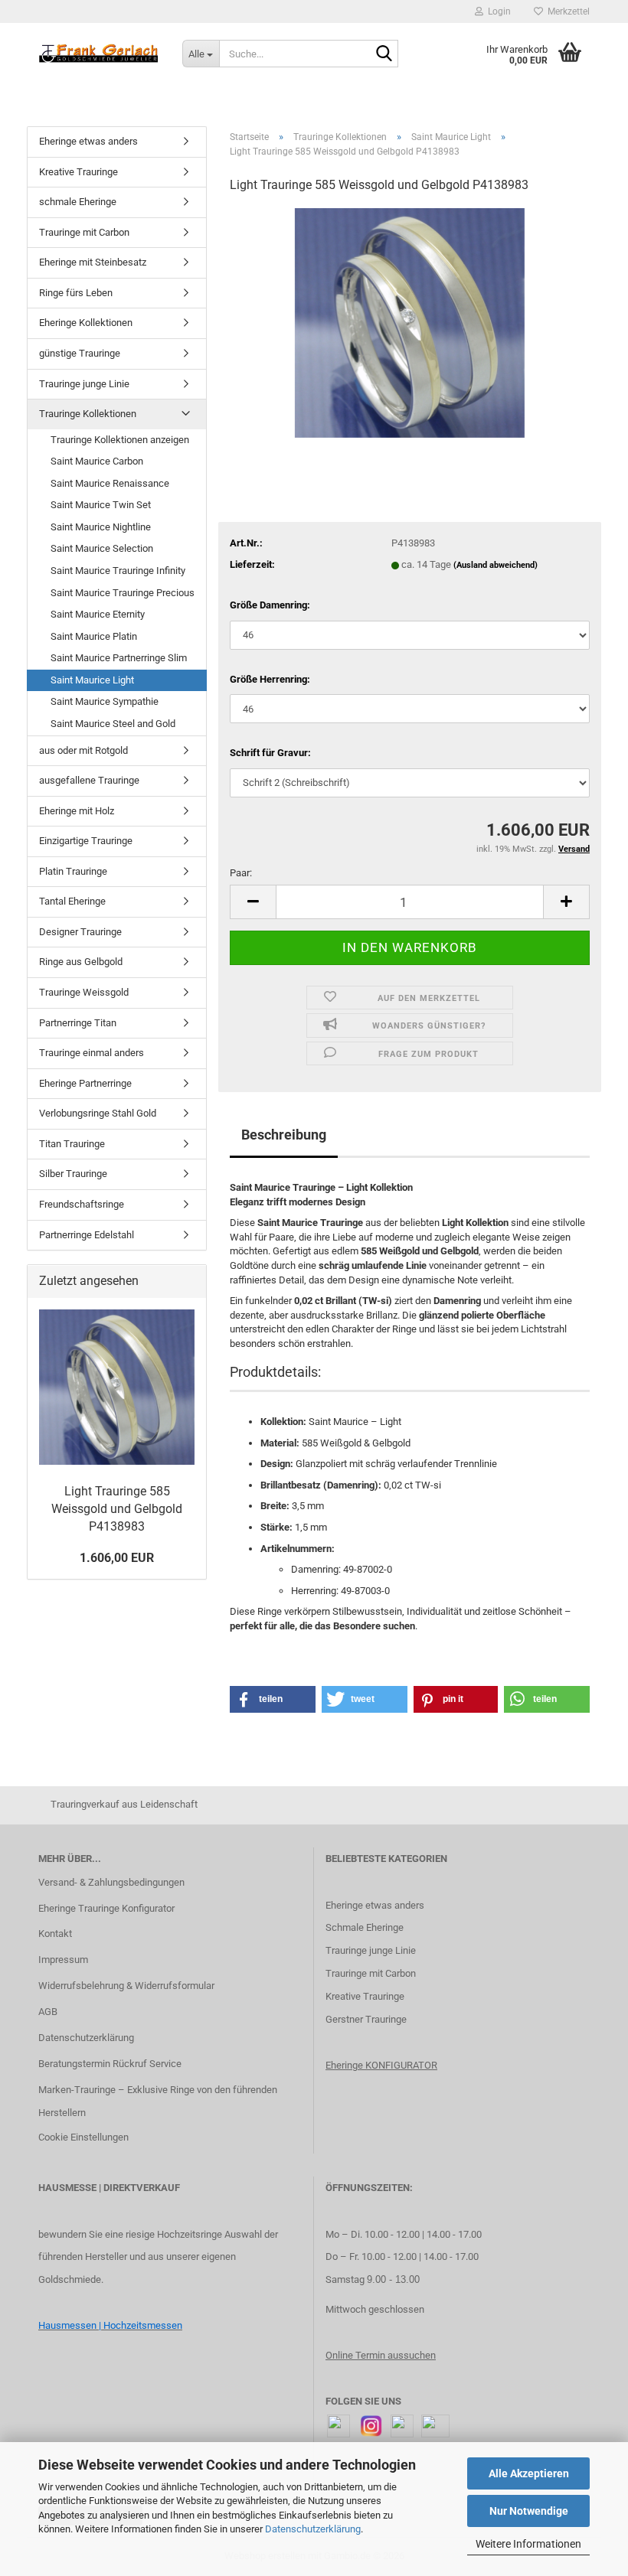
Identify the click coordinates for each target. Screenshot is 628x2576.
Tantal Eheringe (72, 901)
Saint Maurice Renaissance (110, 483)
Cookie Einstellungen (83, 2137)
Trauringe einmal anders (92, 1053)
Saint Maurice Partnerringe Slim (119, 658)
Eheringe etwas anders (88, 141)
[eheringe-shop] (99, 54)
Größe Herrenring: (270, 679)
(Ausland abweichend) (496, 565)
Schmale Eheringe (365, 1927)
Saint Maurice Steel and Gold (113, 724)
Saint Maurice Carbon (97, 461)
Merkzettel (566, 11)
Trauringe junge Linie (84, 384)
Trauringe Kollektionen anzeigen (120, 440)
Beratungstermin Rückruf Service (110, 2064)
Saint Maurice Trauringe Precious (123, 593)
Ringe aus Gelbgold (81, 962)
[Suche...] (384, 54)
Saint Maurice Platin (94, 636)
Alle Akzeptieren (529, 2473)
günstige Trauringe (80, 353)
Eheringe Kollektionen (86, 323)
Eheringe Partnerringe (85, 1083)
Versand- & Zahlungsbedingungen (111, 1882)
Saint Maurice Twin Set (101, 505)
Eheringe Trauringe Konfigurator (106, 1908)
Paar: (241, 873)
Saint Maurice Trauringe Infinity (118, 571)
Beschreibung (284, 1135)
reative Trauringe (368, 1996)
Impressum (63, 1960)
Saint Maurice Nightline (101, 527)
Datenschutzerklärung (313, 2529)
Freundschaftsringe (82, 1204)
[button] (253, 902)
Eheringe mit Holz (77, 811)
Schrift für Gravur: (270, 753)
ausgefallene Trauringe (89, 780)
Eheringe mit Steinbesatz (93, 262)
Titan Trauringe (72, 1144)
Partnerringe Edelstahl (87, 1235)
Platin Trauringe (73, 871)
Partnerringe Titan (78, 1023)
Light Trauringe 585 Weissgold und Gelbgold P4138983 (117, 1509)
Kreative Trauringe (78, 172)
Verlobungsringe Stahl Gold (98, 1113)
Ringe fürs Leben (76, 293)
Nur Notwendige (529, 2511)
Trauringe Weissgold (84, 992)
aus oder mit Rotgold (83, 750)
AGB (48, 2012)
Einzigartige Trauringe (86, 841)
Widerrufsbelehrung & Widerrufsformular (126, 1986)
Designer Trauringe (80, 932)
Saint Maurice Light (92, 680)
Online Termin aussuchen (381, 2355)
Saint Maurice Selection (102, 548)
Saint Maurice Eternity (98, 614)
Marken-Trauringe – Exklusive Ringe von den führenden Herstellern (158, 2101)
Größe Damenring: (270, 605)
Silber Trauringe (73, 1174)
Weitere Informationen (528, 2544)
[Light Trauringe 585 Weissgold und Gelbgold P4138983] (410, 322)
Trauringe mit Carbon (84, 232)
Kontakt (55, 1934)
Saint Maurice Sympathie (105, 701)
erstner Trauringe (370, 2019)
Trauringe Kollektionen (88, 414)
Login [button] (497, 11)
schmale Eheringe (78, 202)
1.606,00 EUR (117, 1558)
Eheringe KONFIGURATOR (381, 2065)
